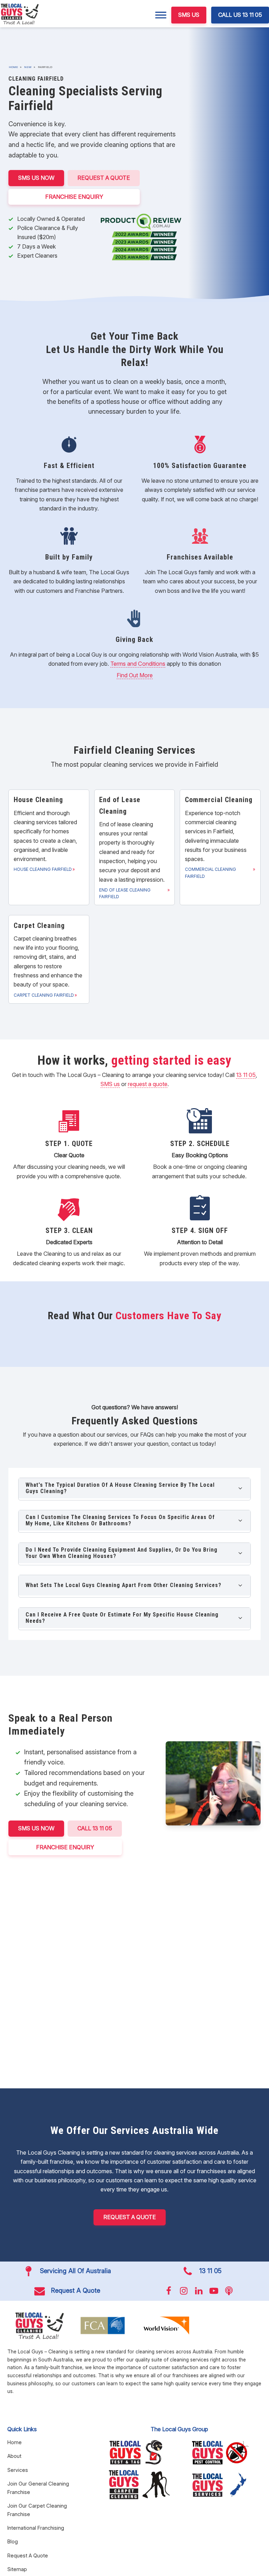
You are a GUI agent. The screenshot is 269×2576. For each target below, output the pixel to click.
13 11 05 (246, 1075)
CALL (95, 1828)
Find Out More (135, 675)
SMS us (110, 1084)
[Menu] (161, 15)
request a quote (148, 1084)
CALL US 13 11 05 (240, 15)
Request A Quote (104, 178)
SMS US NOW (36, 178)
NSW (28, 67)
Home (13, 67)
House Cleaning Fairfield (43, 869)
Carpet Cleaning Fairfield (44, 995)
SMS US (189, 15)
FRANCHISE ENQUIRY (74, 197)
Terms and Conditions (138, 664)
